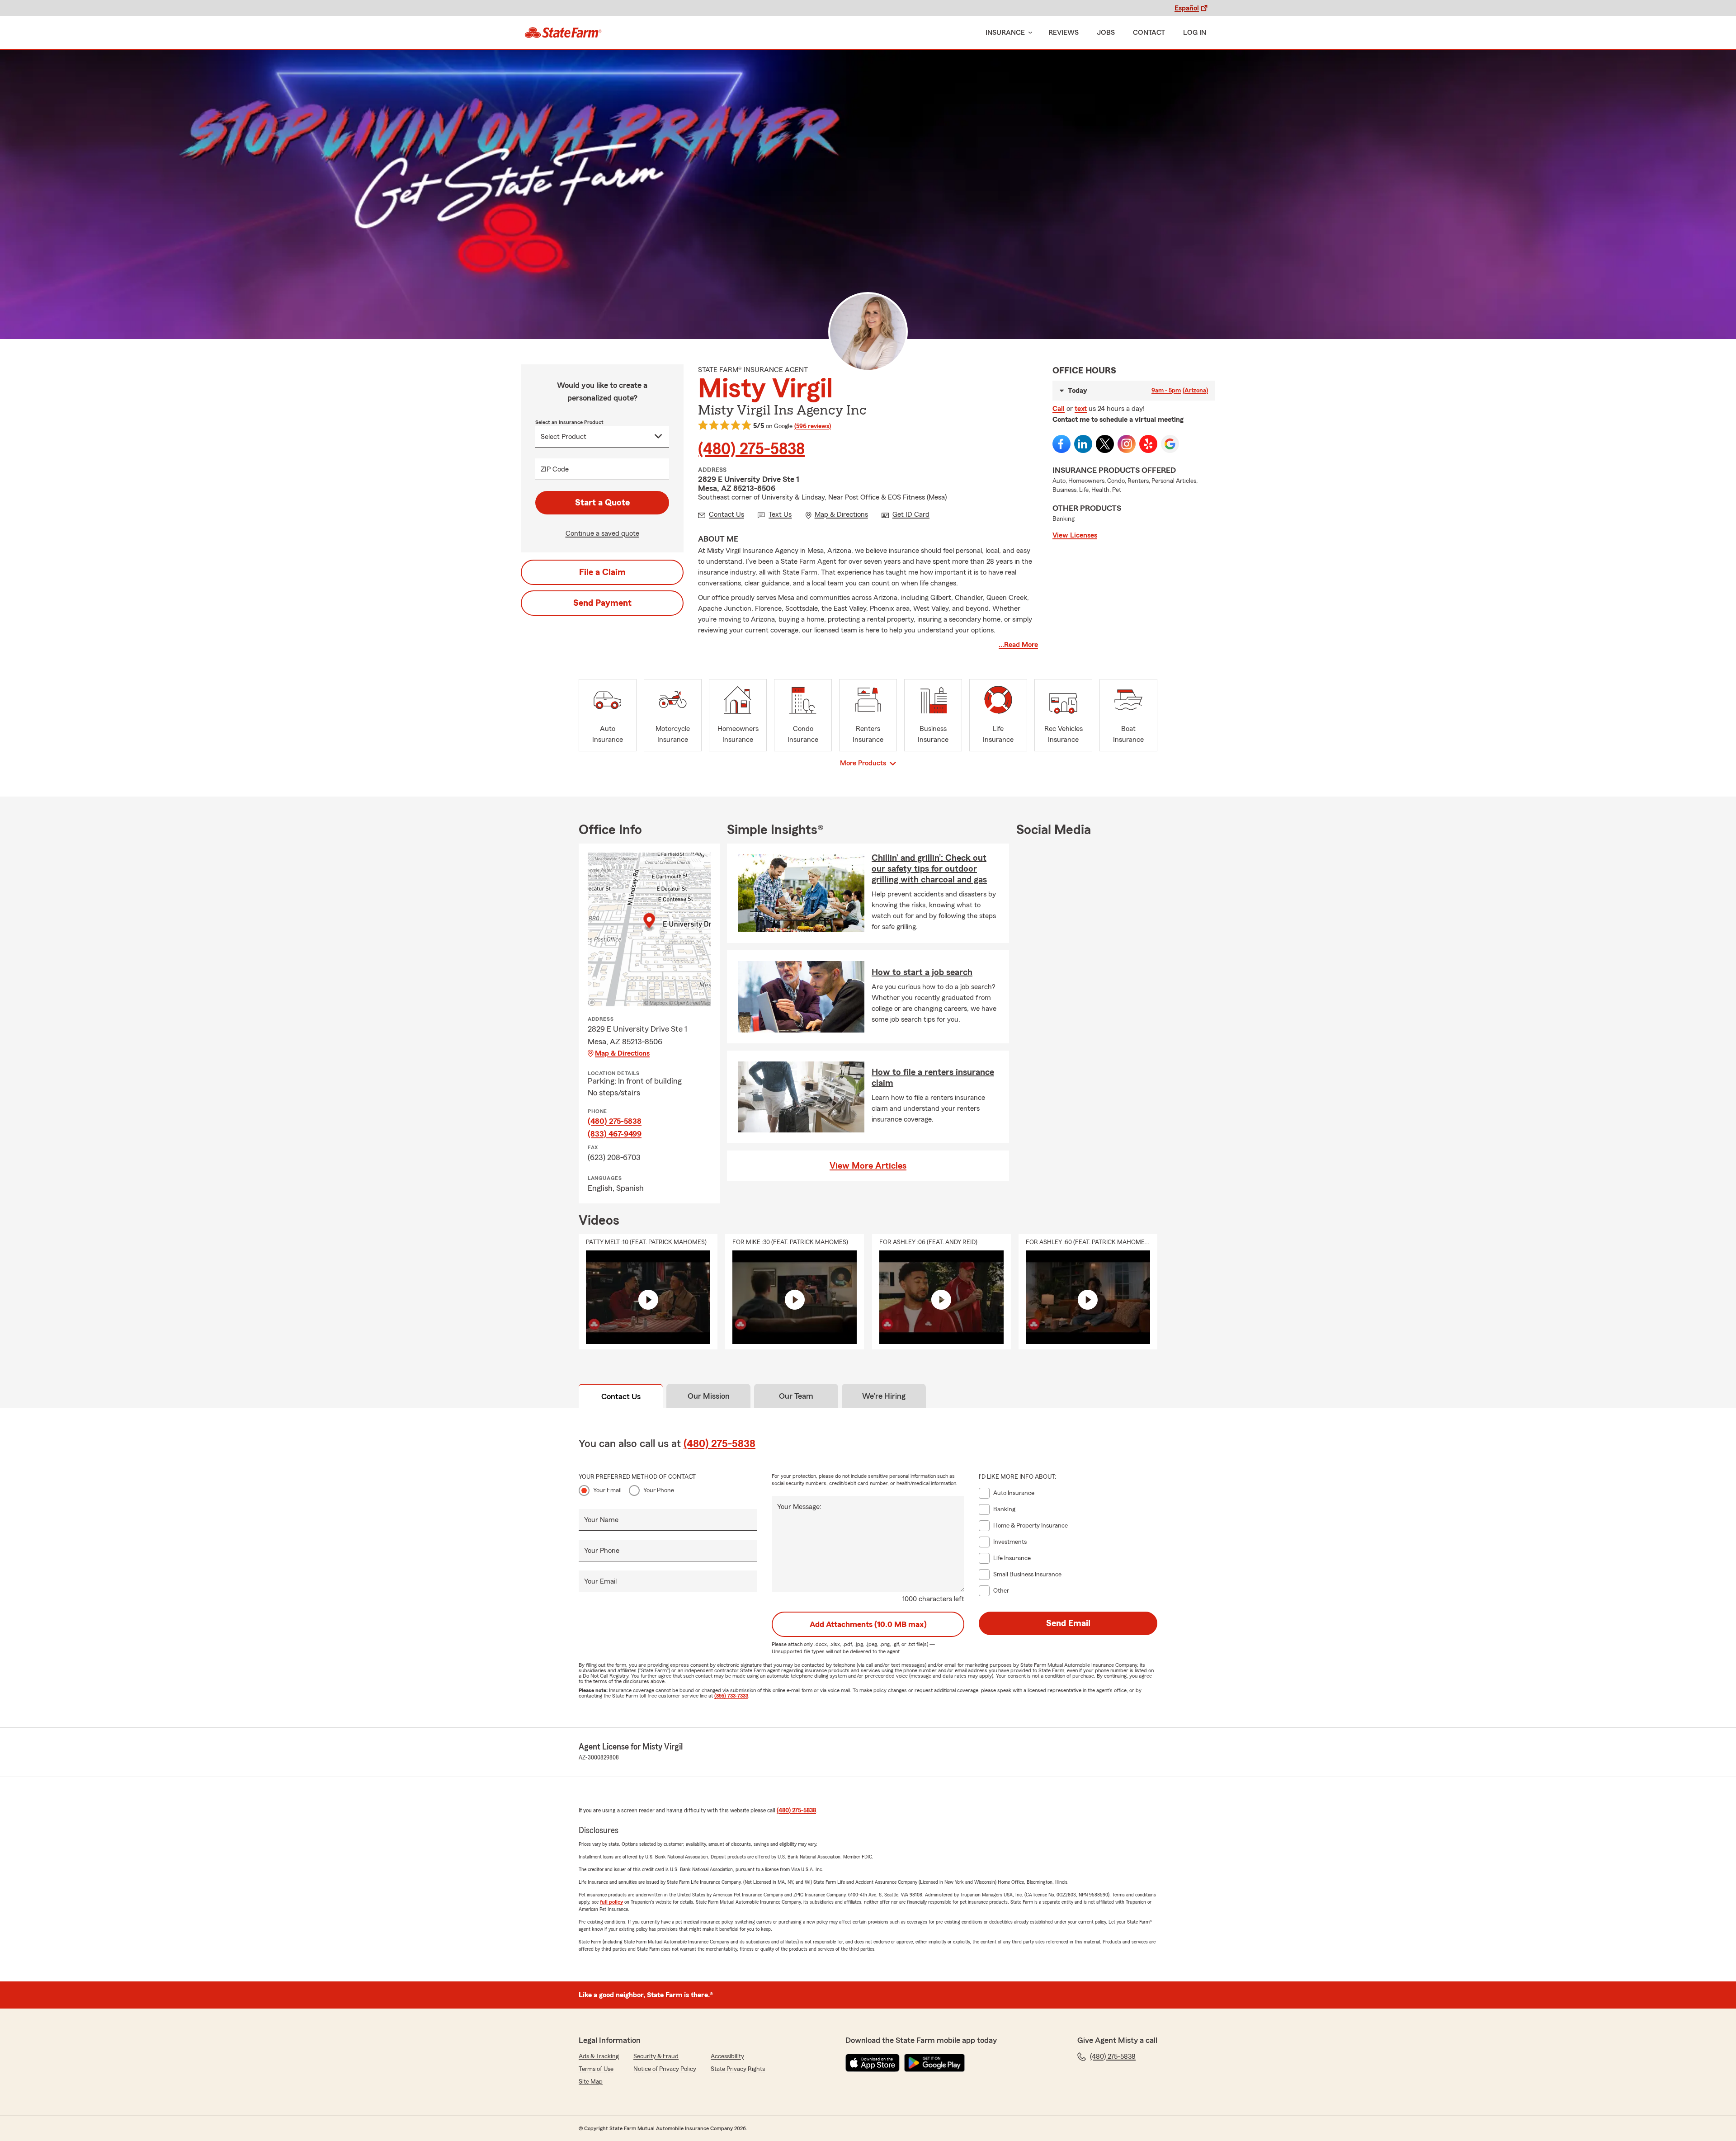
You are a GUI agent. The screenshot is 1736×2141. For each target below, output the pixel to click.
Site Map (591, 2082)
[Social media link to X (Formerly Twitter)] (1105, 444)
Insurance (1005, 33)
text (1081, 409)
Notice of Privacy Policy (665, 2069)
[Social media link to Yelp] (1148, 444)
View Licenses (1075, 535)
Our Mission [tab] (709, 1396)
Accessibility (727, 2056)
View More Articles (868, 1166)
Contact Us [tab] (621, 1396)
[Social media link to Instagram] (1127, 444)
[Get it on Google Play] (934, 2063)
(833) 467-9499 (615, 1134)
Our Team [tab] (796, 1396)
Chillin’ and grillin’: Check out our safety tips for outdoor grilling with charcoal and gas (929, 869)
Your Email (607, 1490)
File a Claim (602, 572)
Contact (1149, 33)
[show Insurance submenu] (1028, 33)
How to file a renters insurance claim (933, 1078)
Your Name (601, 1520)
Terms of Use (596, 2069)
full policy (611, 1902)
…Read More (1018, 645)
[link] (563, 33)
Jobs (1106, 33)
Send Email (1068, 1623)
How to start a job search (922, 972)
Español (1187, 8)
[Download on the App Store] (873, 2063)
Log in (1195, 33)
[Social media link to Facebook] (1061, 444)
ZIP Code (555, 469)
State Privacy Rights (738, 2069)
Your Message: (799, 1507)
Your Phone (659, 1490)
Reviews (1064, 33)
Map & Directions (622, 1053)
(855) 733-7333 (731, 1696)
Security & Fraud (656, 2056)
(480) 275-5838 (751, 449)
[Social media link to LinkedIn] (1083, 444)
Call (1059, 409)
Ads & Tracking (599, 2056)
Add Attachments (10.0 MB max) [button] (868, 1624)
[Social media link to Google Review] (1170, 444)
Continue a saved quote (602, 533)
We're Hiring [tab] (884, 1396)
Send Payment (602, 603)
